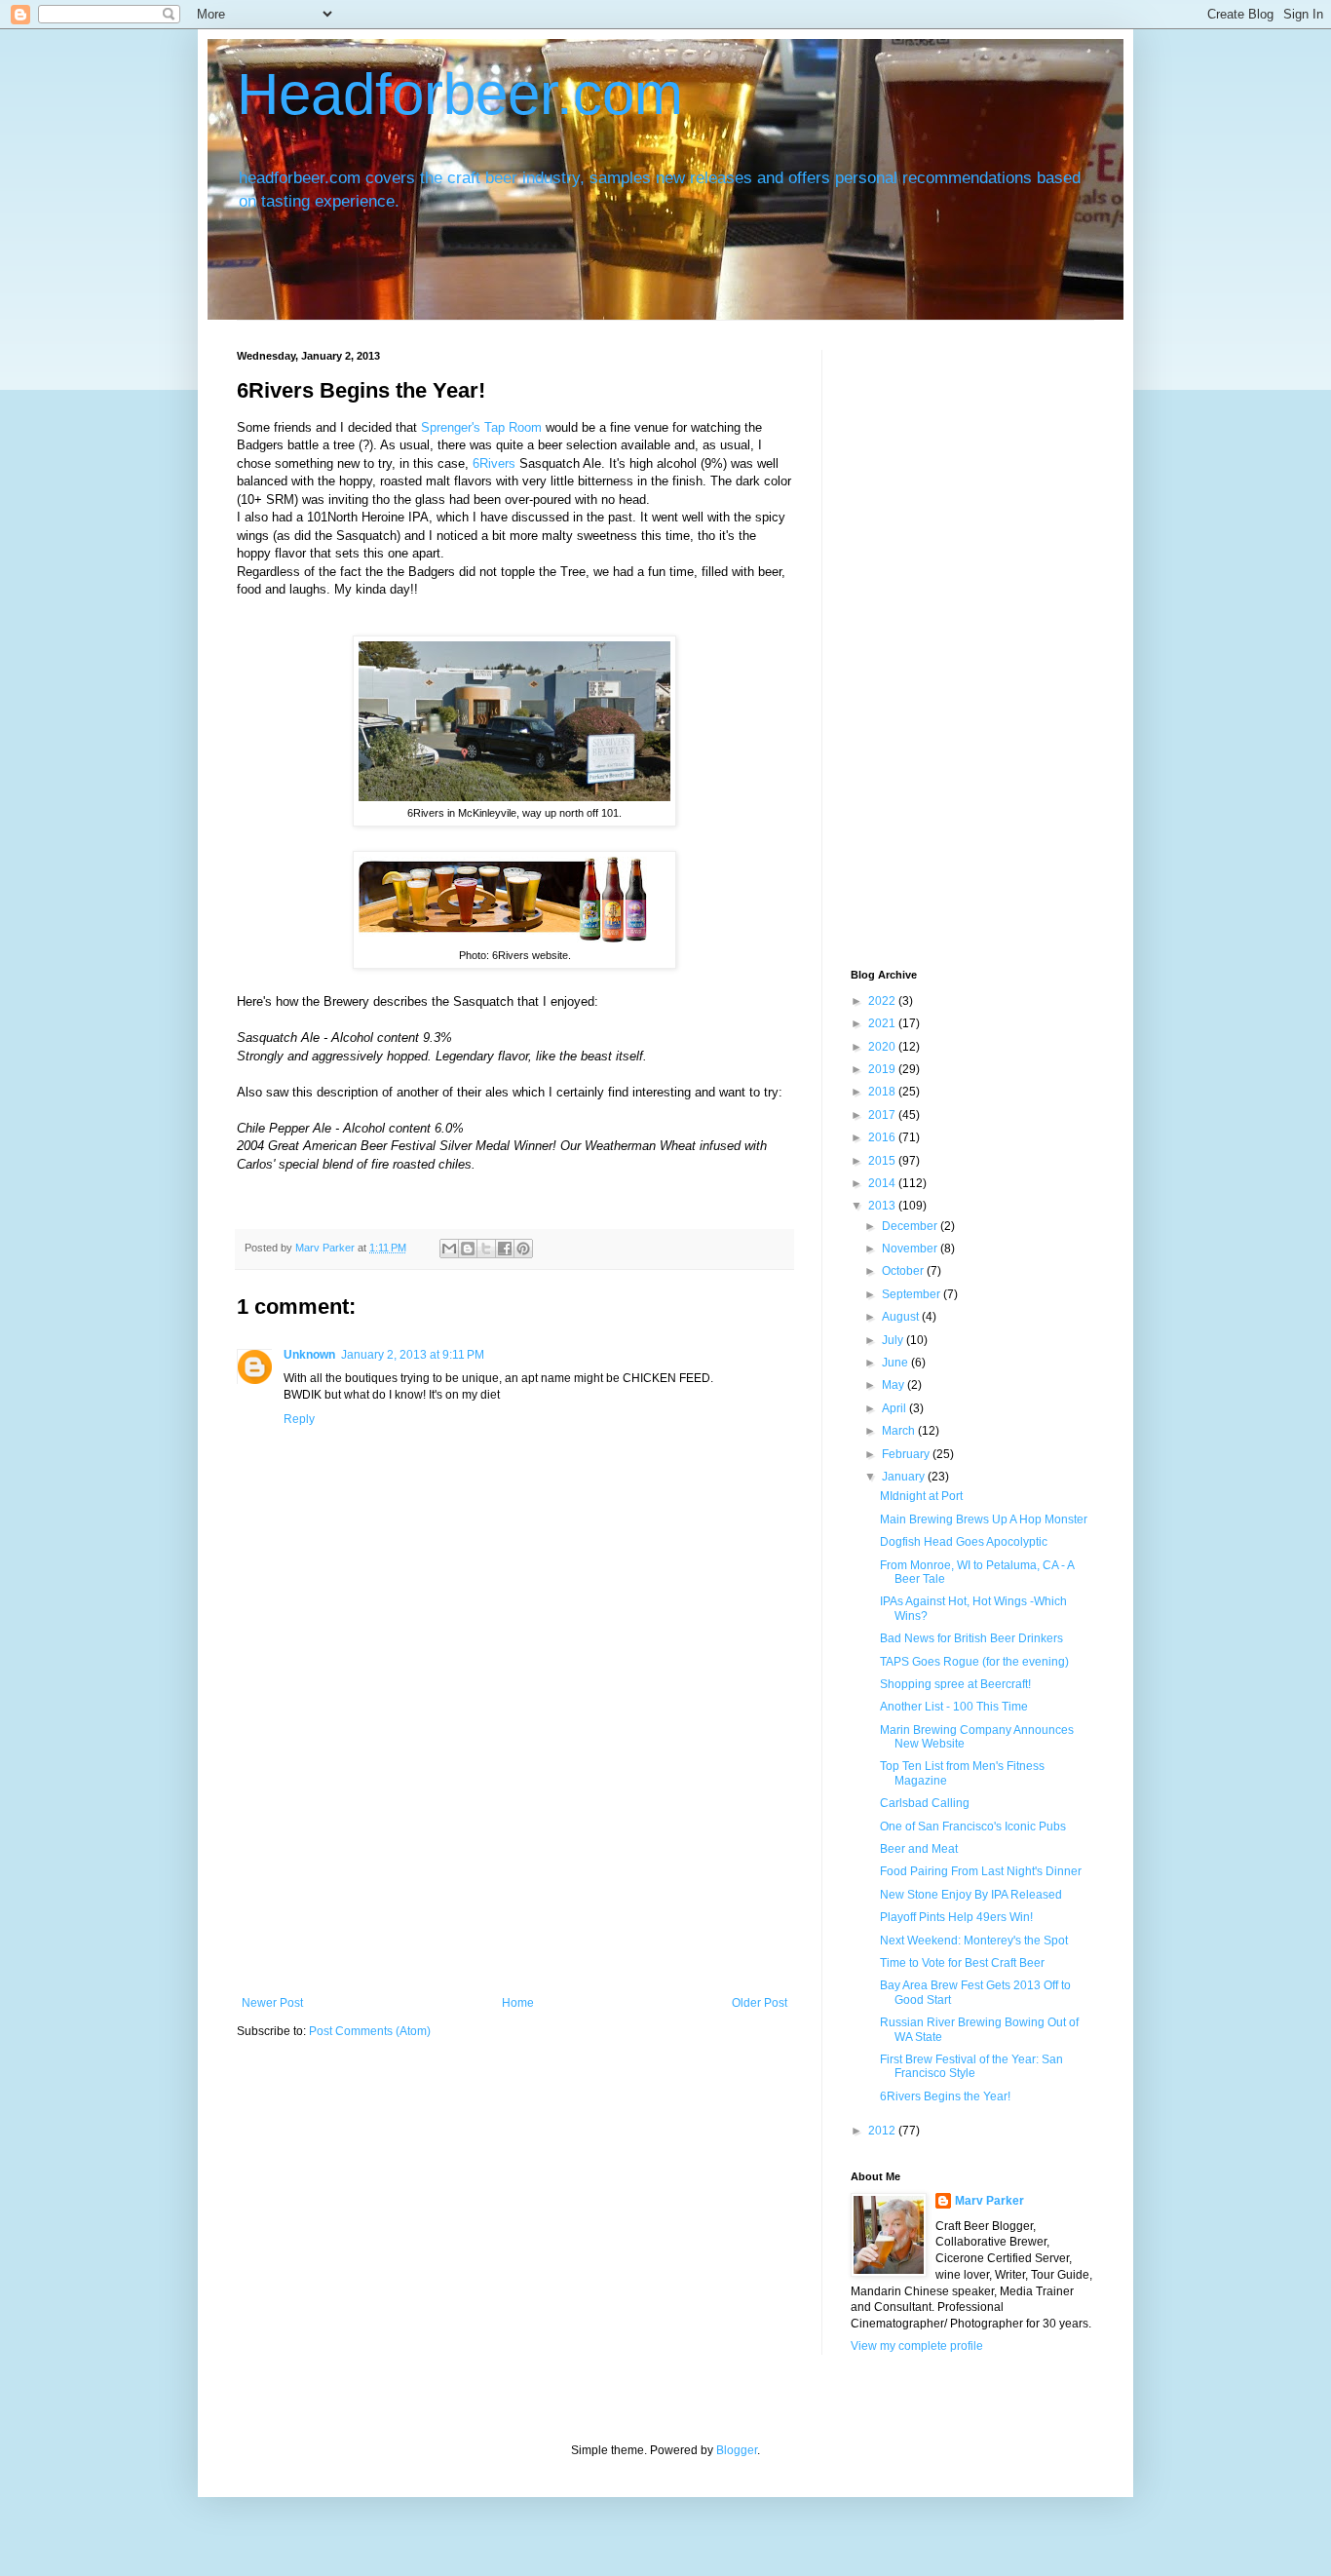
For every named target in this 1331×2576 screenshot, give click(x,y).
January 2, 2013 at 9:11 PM (413, 1355)
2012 (883, 2131)
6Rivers (496, 463)
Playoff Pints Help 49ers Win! (956, 1917)
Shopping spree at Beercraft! (955, 1684)
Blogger (737, 2450)
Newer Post (272, 2003)
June (896, 1363)
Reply (299, 1419)
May (894, 1385)
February (907, 1454)
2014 (883, 1183)
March (900, 1431)
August (902, 1317)
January (905, 1477)
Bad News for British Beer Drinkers (971, 1638)
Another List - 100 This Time (954, 1707)
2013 (883, 1206)
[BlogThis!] (468, 1249)
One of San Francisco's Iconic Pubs (973, 1826)
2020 (883, 1047)
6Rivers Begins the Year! (945, 2096)
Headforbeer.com (460, 94)
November (911, 1249)
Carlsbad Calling (925, 1803)
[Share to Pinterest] (523, 1249)
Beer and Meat (919, 1849)
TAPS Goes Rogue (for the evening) (974, 1662)
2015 (883, 1161)
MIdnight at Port (921, 1496)
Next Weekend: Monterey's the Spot (974, 1941)
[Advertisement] (514, 1850)
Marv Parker (989, 2201)
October (904, 1271)
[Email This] (449, 1249)
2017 (883, 1115)
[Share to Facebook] (505, 1249)
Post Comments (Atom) (370, 2031)
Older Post (760, 2003)
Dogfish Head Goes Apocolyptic (964, 1542)
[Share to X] (486, 1249)
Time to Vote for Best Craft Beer (962, 1963)
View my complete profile (917, 2346)
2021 (883, 1023)
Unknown (309, 1355)
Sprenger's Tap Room (483, 427)
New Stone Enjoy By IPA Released (971, 1895)
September (913, 1294)
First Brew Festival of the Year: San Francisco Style (971, 2066)
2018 (883, 1092)
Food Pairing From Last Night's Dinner (981, 1871)
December (911, 1226)
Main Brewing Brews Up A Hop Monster (984, 1519)
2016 (883, 1137)
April (895, 1408)
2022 (883, 1001)
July (894, 1340)
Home (518, 2003)
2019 (883, 1069)
